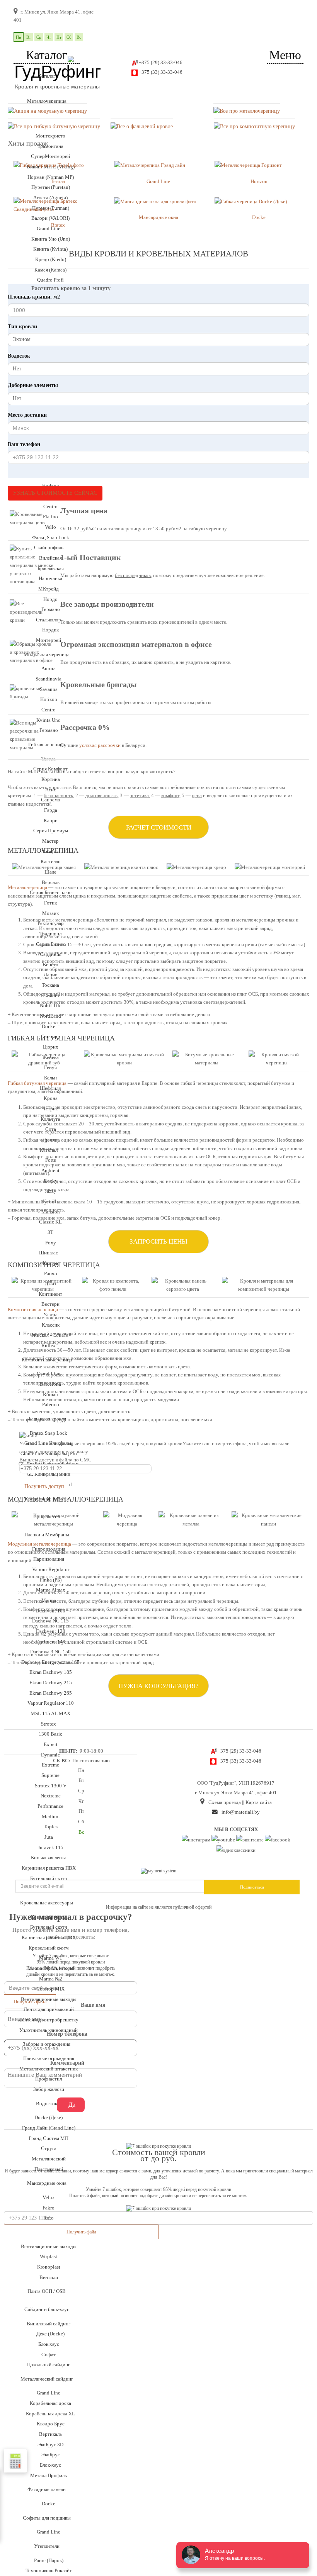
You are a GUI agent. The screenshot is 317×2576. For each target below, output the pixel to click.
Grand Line (49, 2393)
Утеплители (47, 2546)
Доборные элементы (33, 385)
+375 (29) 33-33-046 (161, 62)
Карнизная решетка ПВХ (49, 1937)
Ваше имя (93, 2005)
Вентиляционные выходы (49, 1999)
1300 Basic (50, 1734)
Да (72, 2105)
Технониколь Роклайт (49, 2570)
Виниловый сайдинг (49, 2324)
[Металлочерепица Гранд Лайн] (150, 165)
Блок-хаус (50, 2465)
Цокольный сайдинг (49, 2365)
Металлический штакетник (49, 2069)
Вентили (49, 2277)
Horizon (259, 181)
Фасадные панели (47, 2489)
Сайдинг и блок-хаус (47, 2309)
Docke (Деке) (49, 2117)
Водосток (19, 356)
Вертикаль (50, 2434)
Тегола (58, 181)
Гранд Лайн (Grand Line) (49, 2128)
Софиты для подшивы (47, 2518)
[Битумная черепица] (54, 126)
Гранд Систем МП (49, 2138)
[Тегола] (49, 165)
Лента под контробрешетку (49, 2020)
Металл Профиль (49, 2475)
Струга (49, 2148)
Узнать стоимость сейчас (55, 493)
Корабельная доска (50, 2403)
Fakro (49, 2208)
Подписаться (252, 1887)
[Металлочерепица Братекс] (248, 165)
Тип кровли (22, 327)
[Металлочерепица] (247, 111)
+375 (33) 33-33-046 (161, 72)
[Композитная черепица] (254, 126)
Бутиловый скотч (49, 1927)
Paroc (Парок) (49, 2560)
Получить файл (81, 2232)
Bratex (58, 225)
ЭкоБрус (51, 2455)
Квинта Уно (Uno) (51, 239)
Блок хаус (49, 2344)
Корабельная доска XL (50, 2414)
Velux (49, 2197)
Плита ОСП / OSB (47, 2291)
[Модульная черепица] (47, 111)
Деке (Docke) (50, 2334)
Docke (49, 2504)
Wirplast (49, 2256)
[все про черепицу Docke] (251, 201)
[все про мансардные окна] (155, 201)
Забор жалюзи (49, 2089)
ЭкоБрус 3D (50, 2444)
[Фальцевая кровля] (142, 126)
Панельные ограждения (49, 2058)
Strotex (49, 1724)
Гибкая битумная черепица (37, 1083)
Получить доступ (44, 1486)
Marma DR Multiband (51, 1968)
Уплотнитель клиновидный (49, 2030)
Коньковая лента (49, 1857)
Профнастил (49, 2079)
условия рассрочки (100, 745)
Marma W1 (51, 1958)
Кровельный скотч (49, 1948)
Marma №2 (51, 1979)
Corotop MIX (50, 1989)
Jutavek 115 (51, 1847)
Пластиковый (49, 2169)
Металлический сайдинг (47, 2379)
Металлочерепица (47, 101)
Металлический (49, 2159)
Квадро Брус (51, 2424)
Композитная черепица (33, 1309)
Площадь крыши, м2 (34, 297)
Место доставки (27, 415)
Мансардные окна (47, 2183)
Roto (49, 2218)
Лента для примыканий (49, 2009)
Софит (49, 2355)
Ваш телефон (24, 444)
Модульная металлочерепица (39, 1544)
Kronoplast (49, 2267)
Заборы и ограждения (47, 2044)
